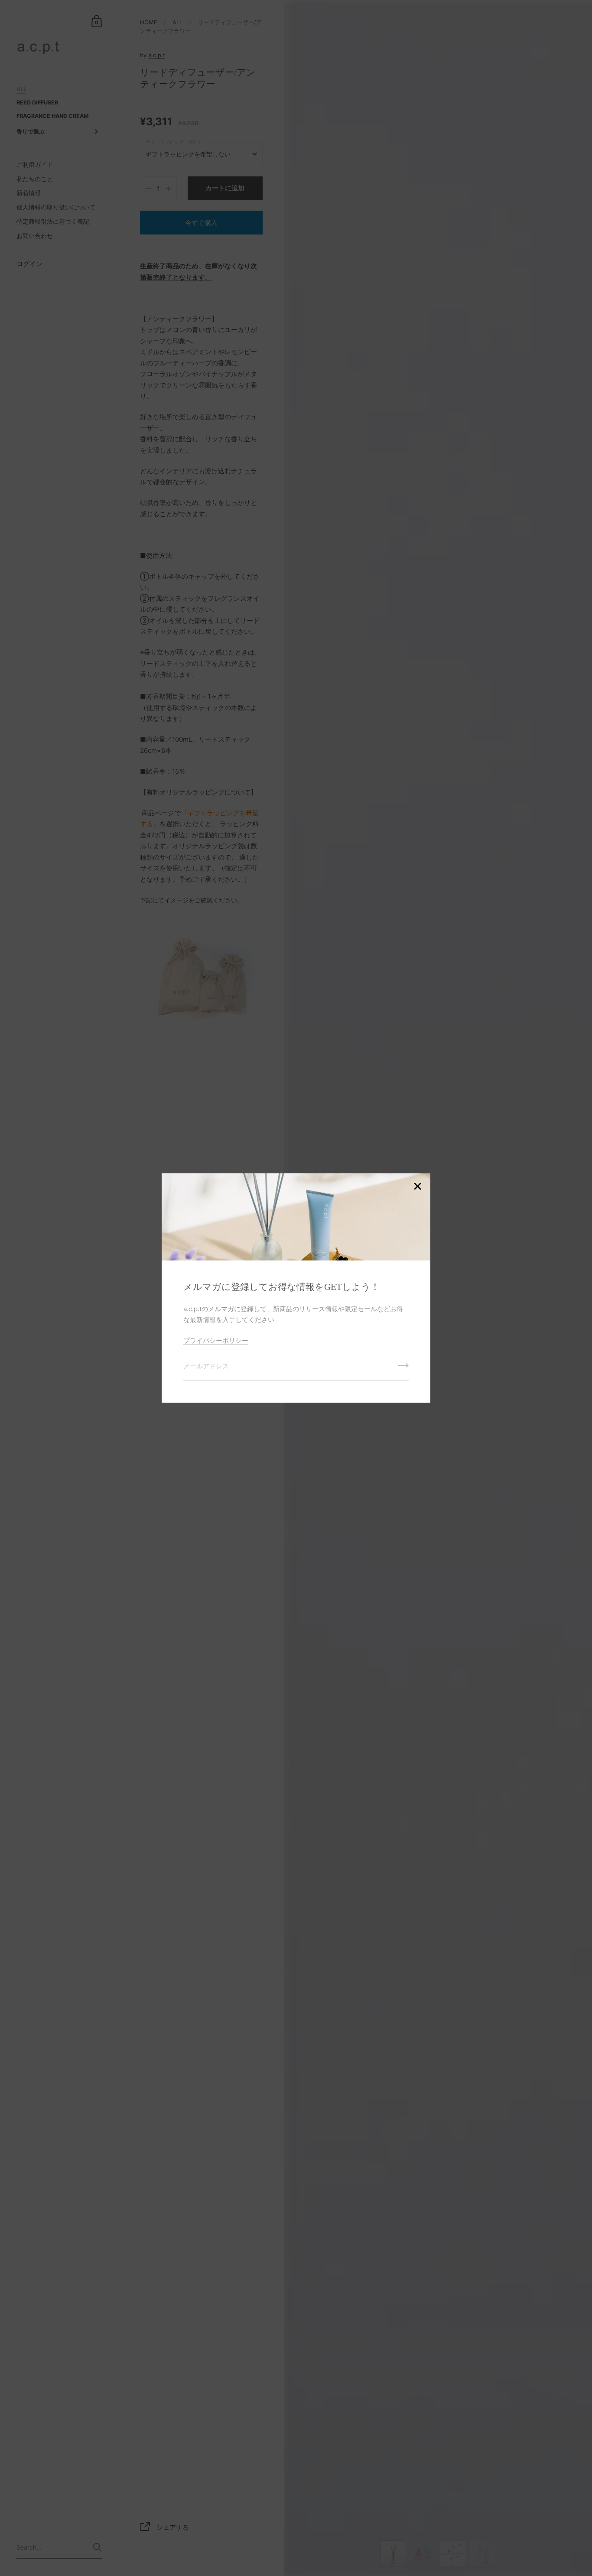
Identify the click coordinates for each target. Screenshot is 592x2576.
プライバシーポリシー (216, 1340)
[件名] (403, 1368)
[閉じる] (417, 1187)
